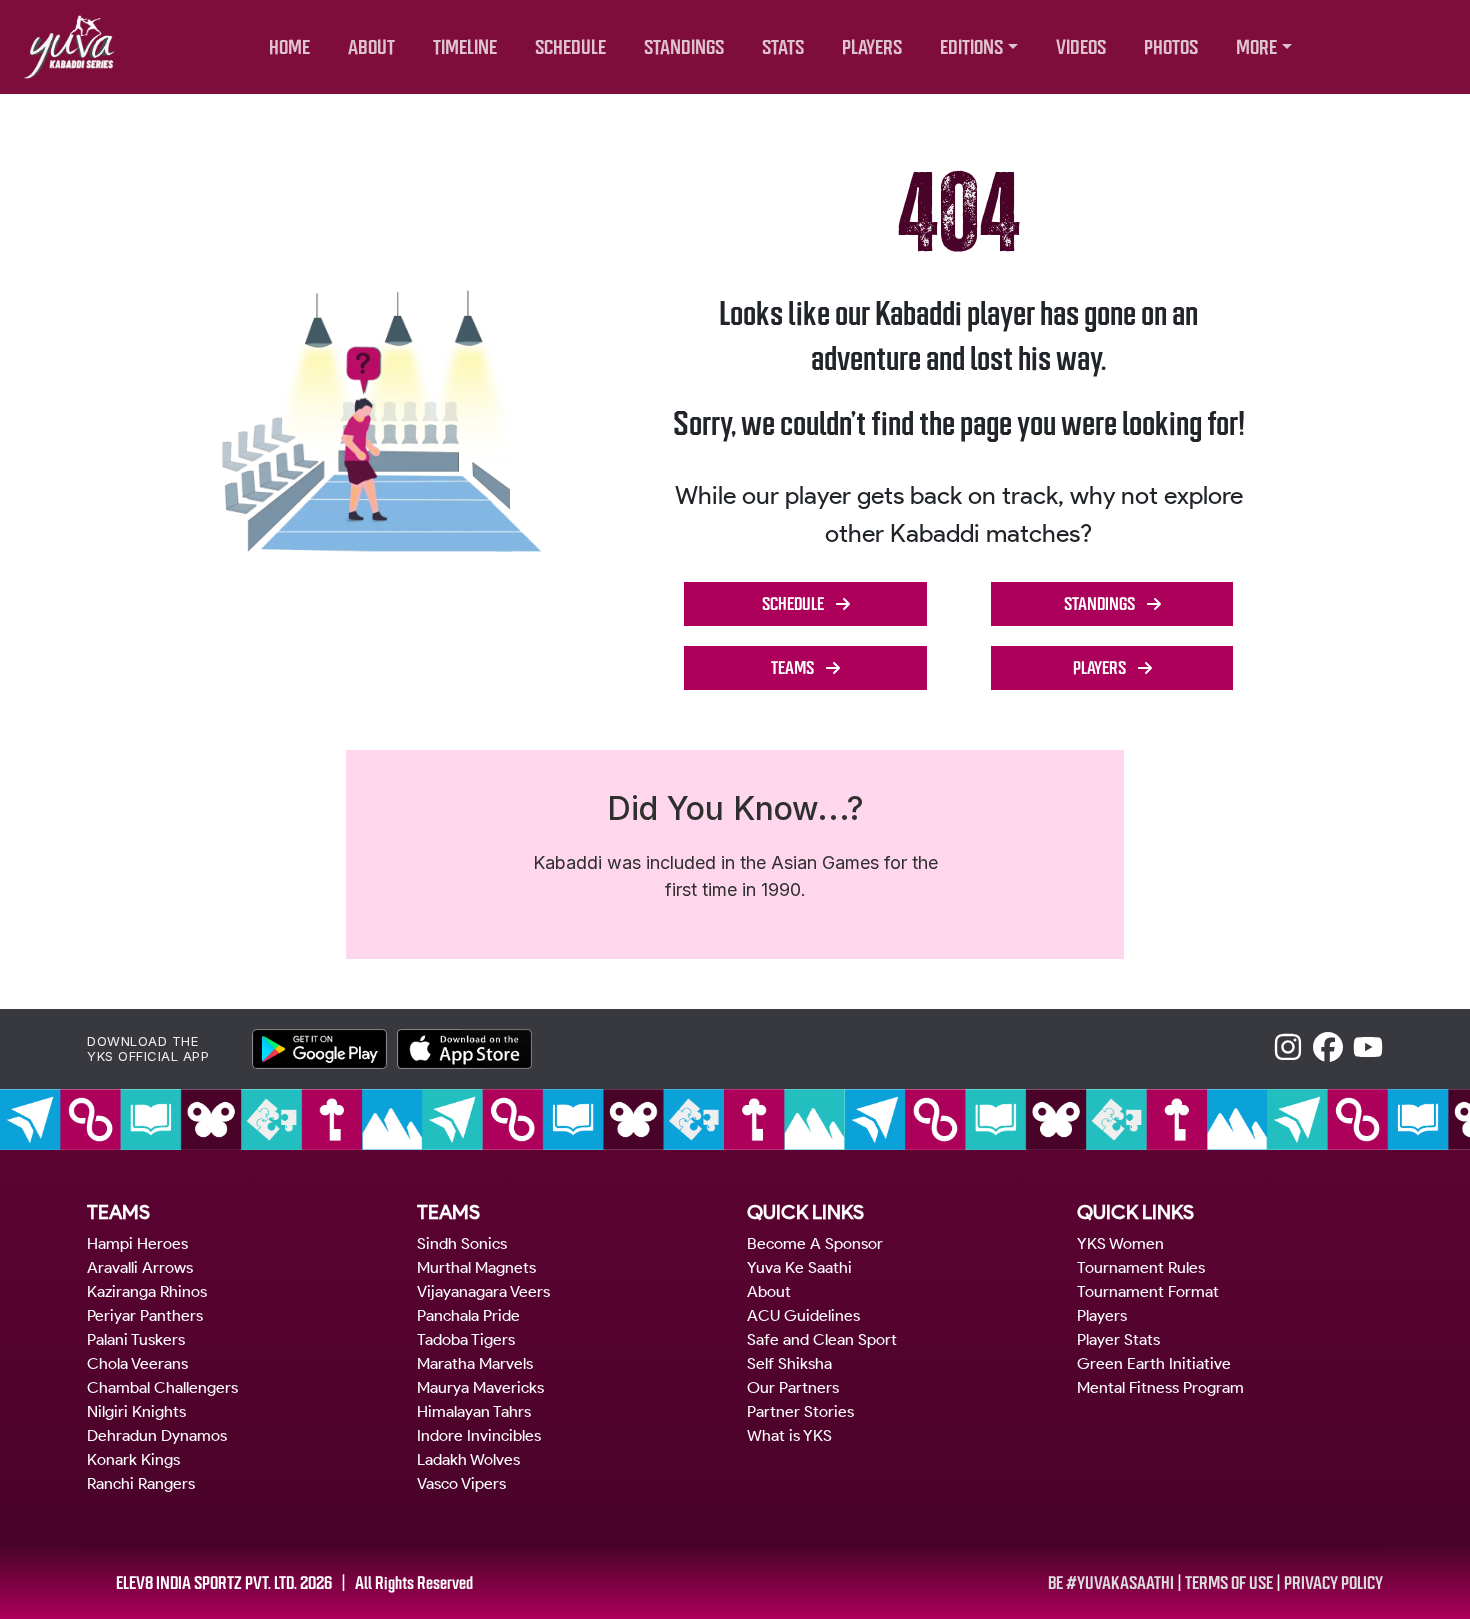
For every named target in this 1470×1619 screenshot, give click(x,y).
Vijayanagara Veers (483, 1291)
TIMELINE (465, 47)
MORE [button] (1256, 47)
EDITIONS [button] (971, 47)
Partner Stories (800, 1411)
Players (1102, 1315)
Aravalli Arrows (140, 1267)
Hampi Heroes (137, 1243)
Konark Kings (133, 1459)
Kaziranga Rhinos (147, 1291)
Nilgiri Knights (136, 1411)
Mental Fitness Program (1160, 1387)
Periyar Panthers (145, 1315)
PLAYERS (872, 47)
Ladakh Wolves (468, 1459)
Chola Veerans (137, 1363)
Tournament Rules (1141, 1267)
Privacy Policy (1333, 1583)
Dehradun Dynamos (157, 1435)
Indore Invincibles (479, 1435)
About (769, 1291)
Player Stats (1118, 1339)
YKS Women (1120, 1243)
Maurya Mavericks (480, 1387)
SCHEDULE (570, 47)
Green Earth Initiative (1154, 1363)
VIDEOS (1081, 47)
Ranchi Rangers (141, 1483)
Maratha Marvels (475, 1363)
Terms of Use (1229, 1583)
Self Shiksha (789, 1363)
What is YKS (789, 1435)
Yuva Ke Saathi (799, 1267)
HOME (289, 47)
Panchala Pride (468, 1315)
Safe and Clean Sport (822, 1339)
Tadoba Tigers (466, 1339)
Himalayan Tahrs (474, 1411)
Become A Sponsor (815, 1243)
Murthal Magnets (476, 1267)
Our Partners (793, 1387)
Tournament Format (1148, 1291)
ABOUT (371, 47)
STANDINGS (684, 47)
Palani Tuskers (136, 1339)
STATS (783, 47)
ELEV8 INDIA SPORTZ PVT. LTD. (206, 1583)
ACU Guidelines (803, 1315)
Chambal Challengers (162, 1387)
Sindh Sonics (462, 1243)
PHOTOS (1171, 47)
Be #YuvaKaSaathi (1111, 1583)
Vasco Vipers (461, 1483)
